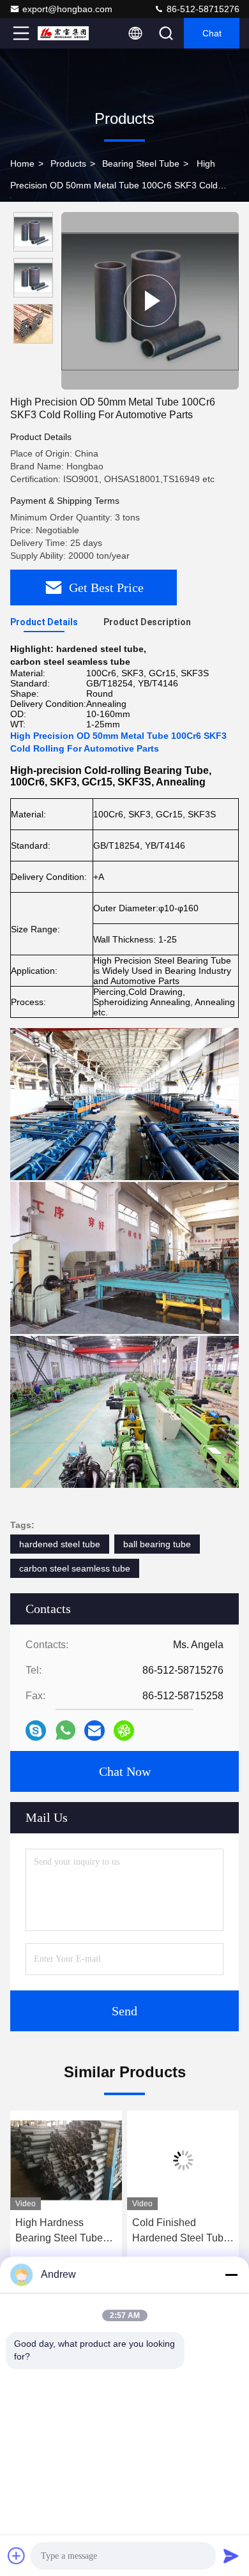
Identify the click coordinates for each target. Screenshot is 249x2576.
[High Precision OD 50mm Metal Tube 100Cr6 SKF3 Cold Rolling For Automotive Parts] (150, 301)
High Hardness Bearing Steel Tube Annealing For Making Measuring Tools (65, 2231)
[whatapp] (65, 1730)
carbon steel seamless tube (75, 1568)
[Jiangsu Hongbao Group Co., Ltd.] (63, 33)
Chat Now (125, 1771)
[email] (94, 1731)
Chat (212, 33)
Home (22, 163)
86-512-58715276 (202, 9)
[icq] (124, 1731)
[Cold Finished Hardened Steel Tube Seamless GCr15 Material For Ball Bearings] (183, 2160)
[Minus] (231, 2275)
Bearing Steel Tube (141, 163)
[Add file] (17, 2556)
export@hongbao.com (67, 9)
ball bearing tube (157, 1544)
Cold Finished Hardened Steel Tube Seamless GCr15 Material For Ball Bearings (181, 2231)
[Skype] (36, 1731)
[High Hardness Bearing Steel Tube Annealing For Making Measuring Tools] (66, 2160)
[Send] (231, 2556)
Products (68, 163)
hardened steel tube (60, 1544)
